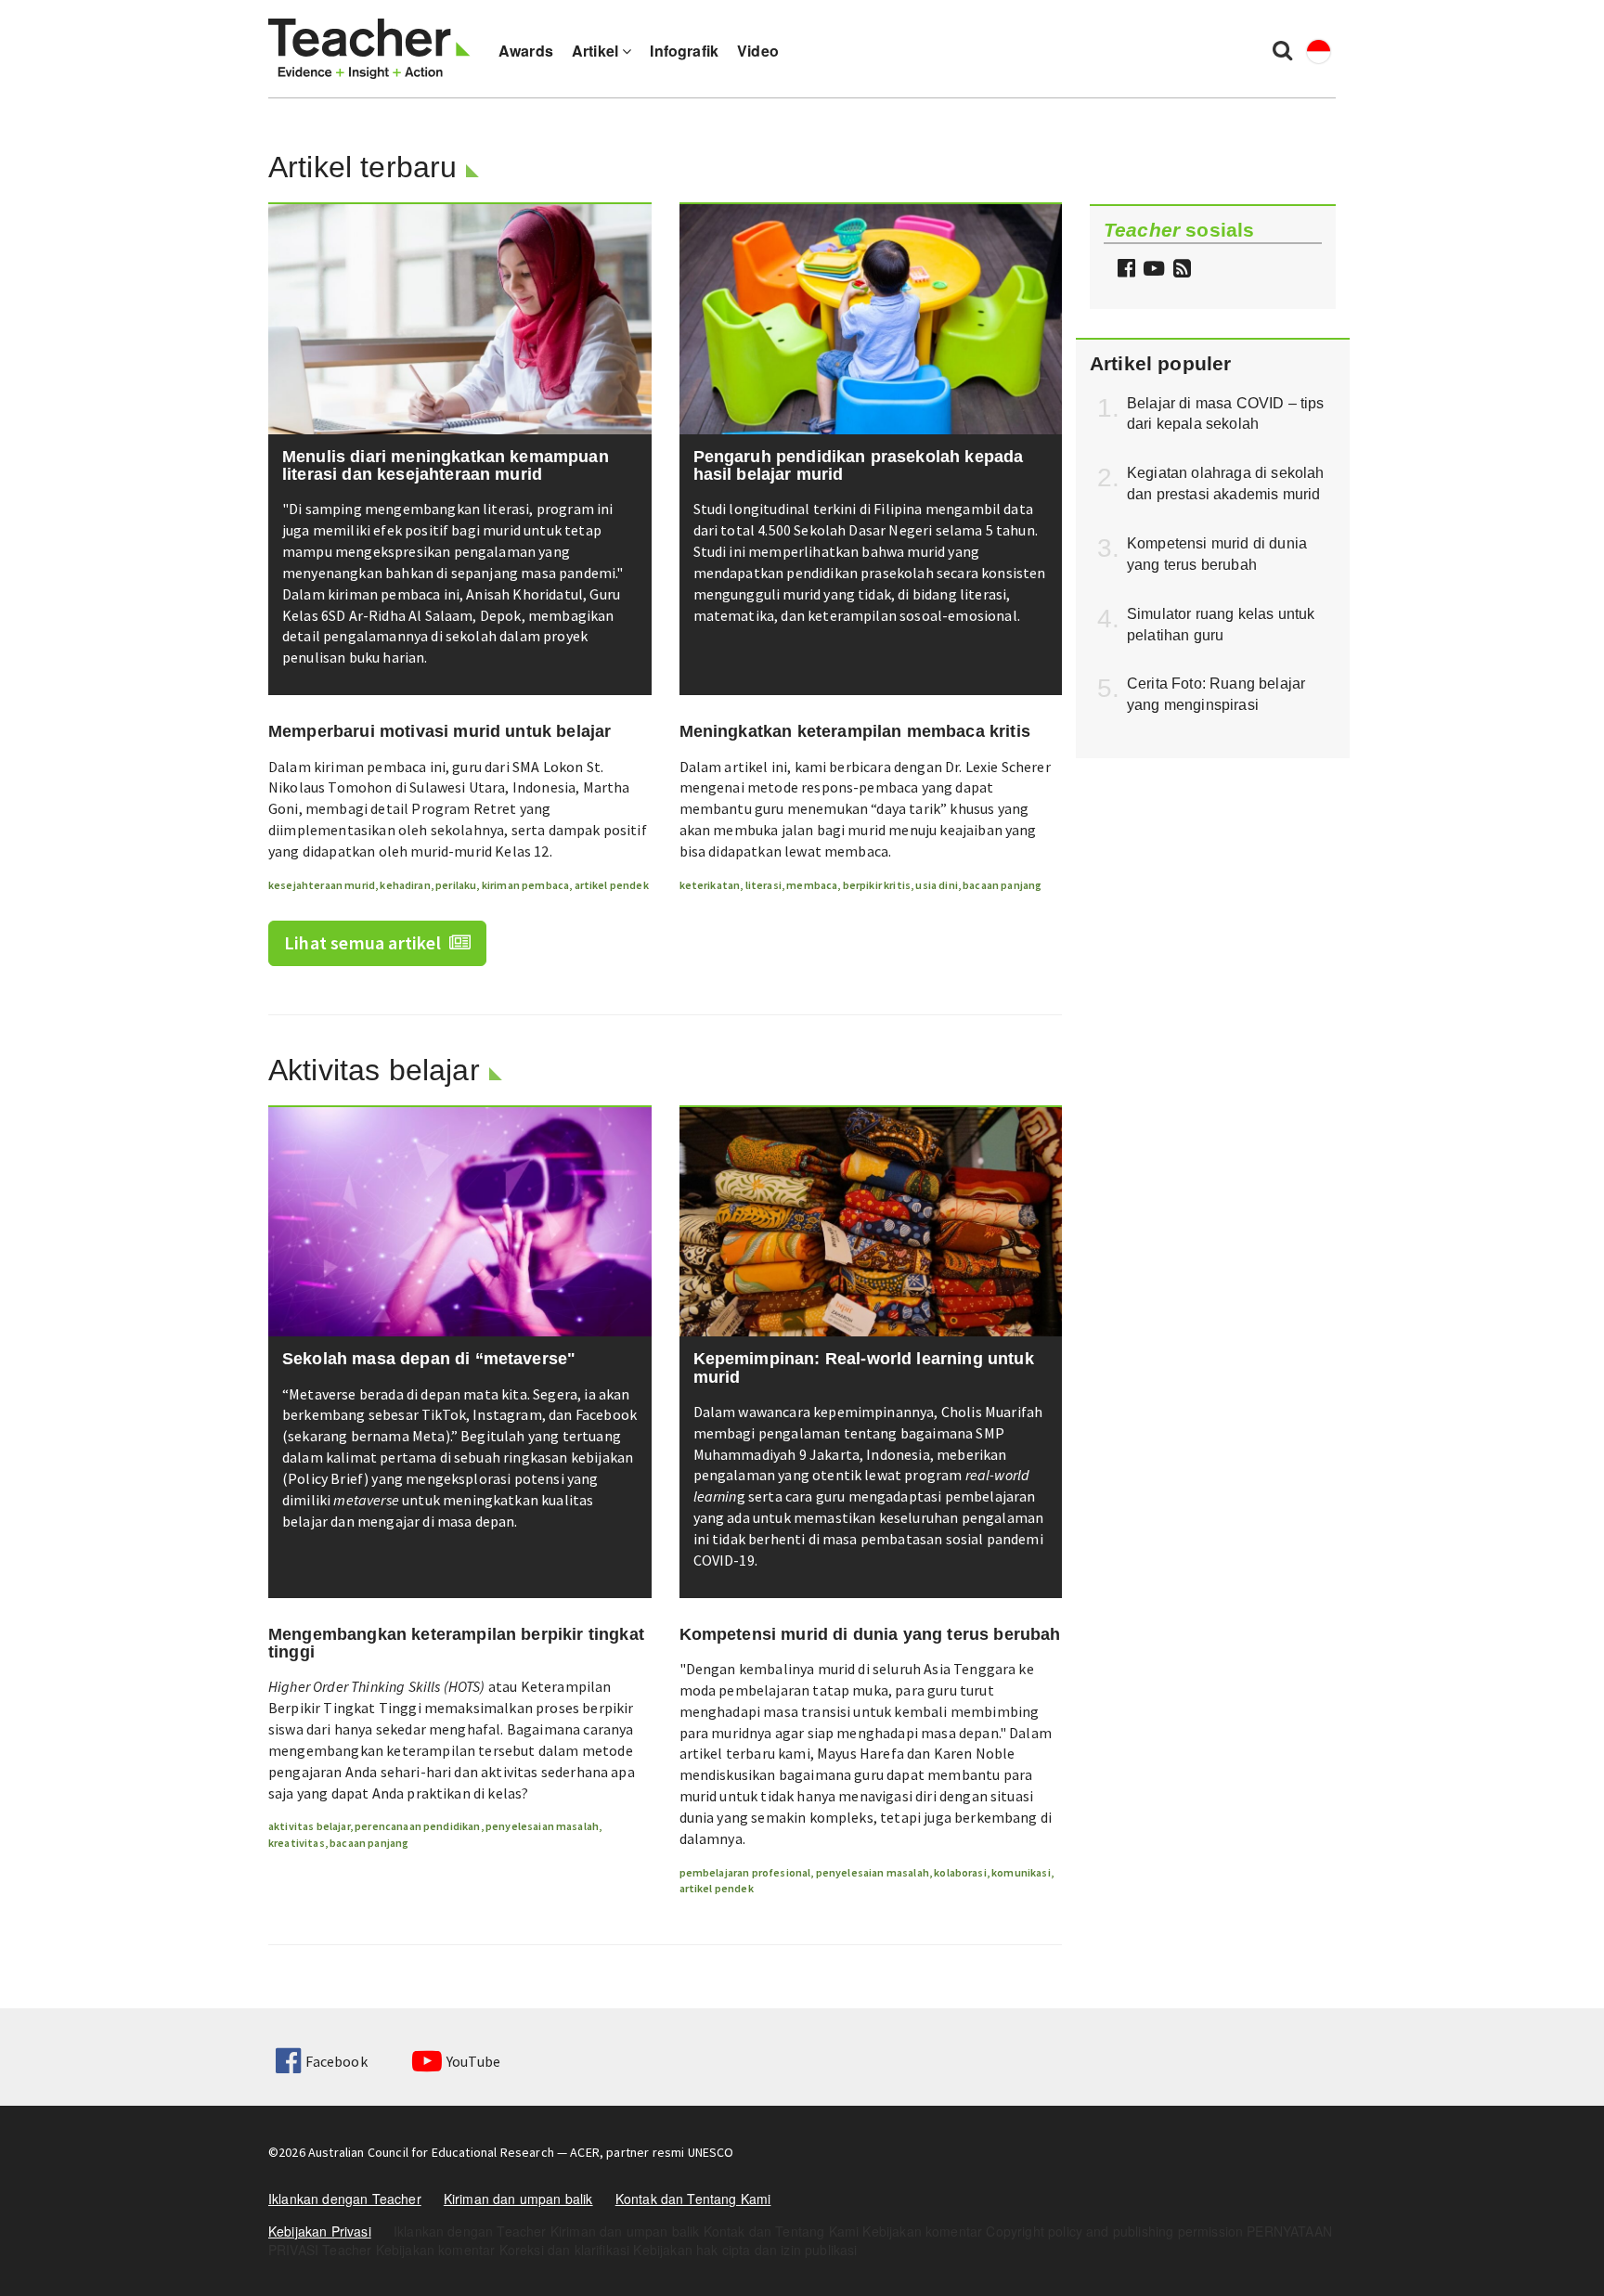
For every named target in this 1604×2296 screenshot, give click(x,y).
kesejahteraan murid (322, 885)
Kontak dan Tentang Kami (693, 2199)
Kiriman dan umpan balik (518, 2199)
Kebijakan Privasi (320, 2231)
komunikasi (1021, 1872)
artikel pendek (612, 885)
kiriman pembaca (525, 885)
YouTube (473, 2061)
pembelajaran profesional (745, 1872)
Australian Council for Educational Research (431, 2152)
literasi (763, 885)
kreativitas (297, 1843)
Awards (526, 51)
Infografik (684, 51)
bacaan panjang (1002, 885)
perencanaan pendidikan (418, 1826)
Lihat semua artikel (364, 942)
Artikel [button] (597, 51)
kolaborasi (960, 1872)
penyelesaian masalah (542, 1826)
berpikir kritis (877, 885)
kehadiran (405, 885)
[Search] (1282, 49)
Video (758, 51)
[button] (1180, 270)
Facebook (336, 2061)
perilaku (456, 885)
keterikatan (710, 885)
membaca (812, 885)
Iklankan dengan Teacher (345, 2199)
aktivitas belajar (309, 1826)
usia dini (936, 885)
